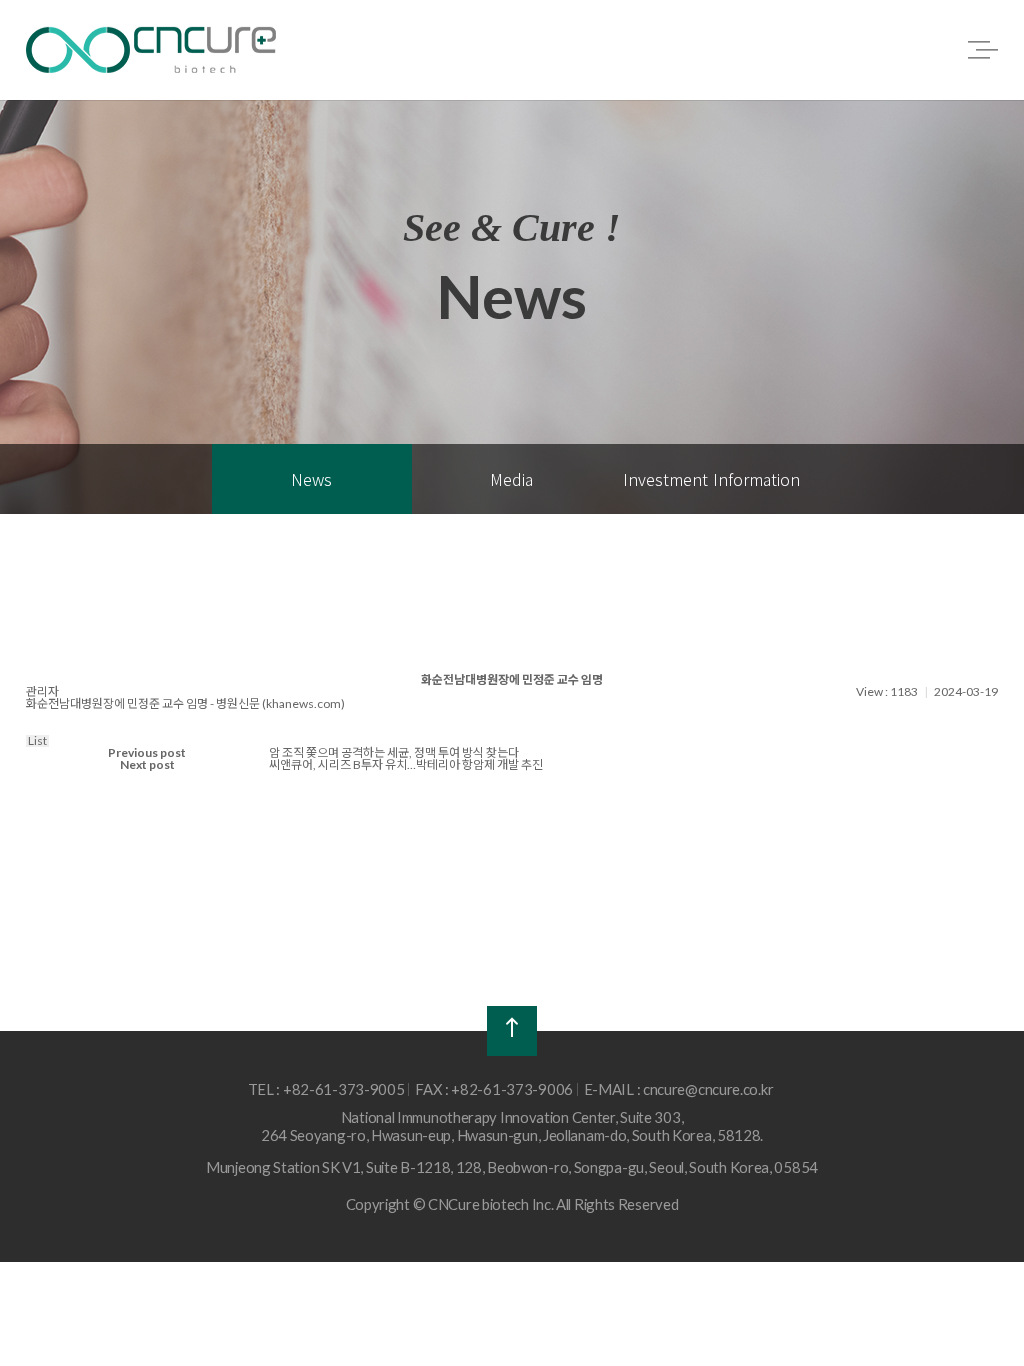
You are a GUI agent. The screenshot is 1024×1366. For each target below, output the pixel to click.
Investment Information (711, 479)
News (311, 479)
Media (511, 479)
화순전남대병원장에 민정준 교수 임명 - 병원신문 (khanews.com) (185, 703)
